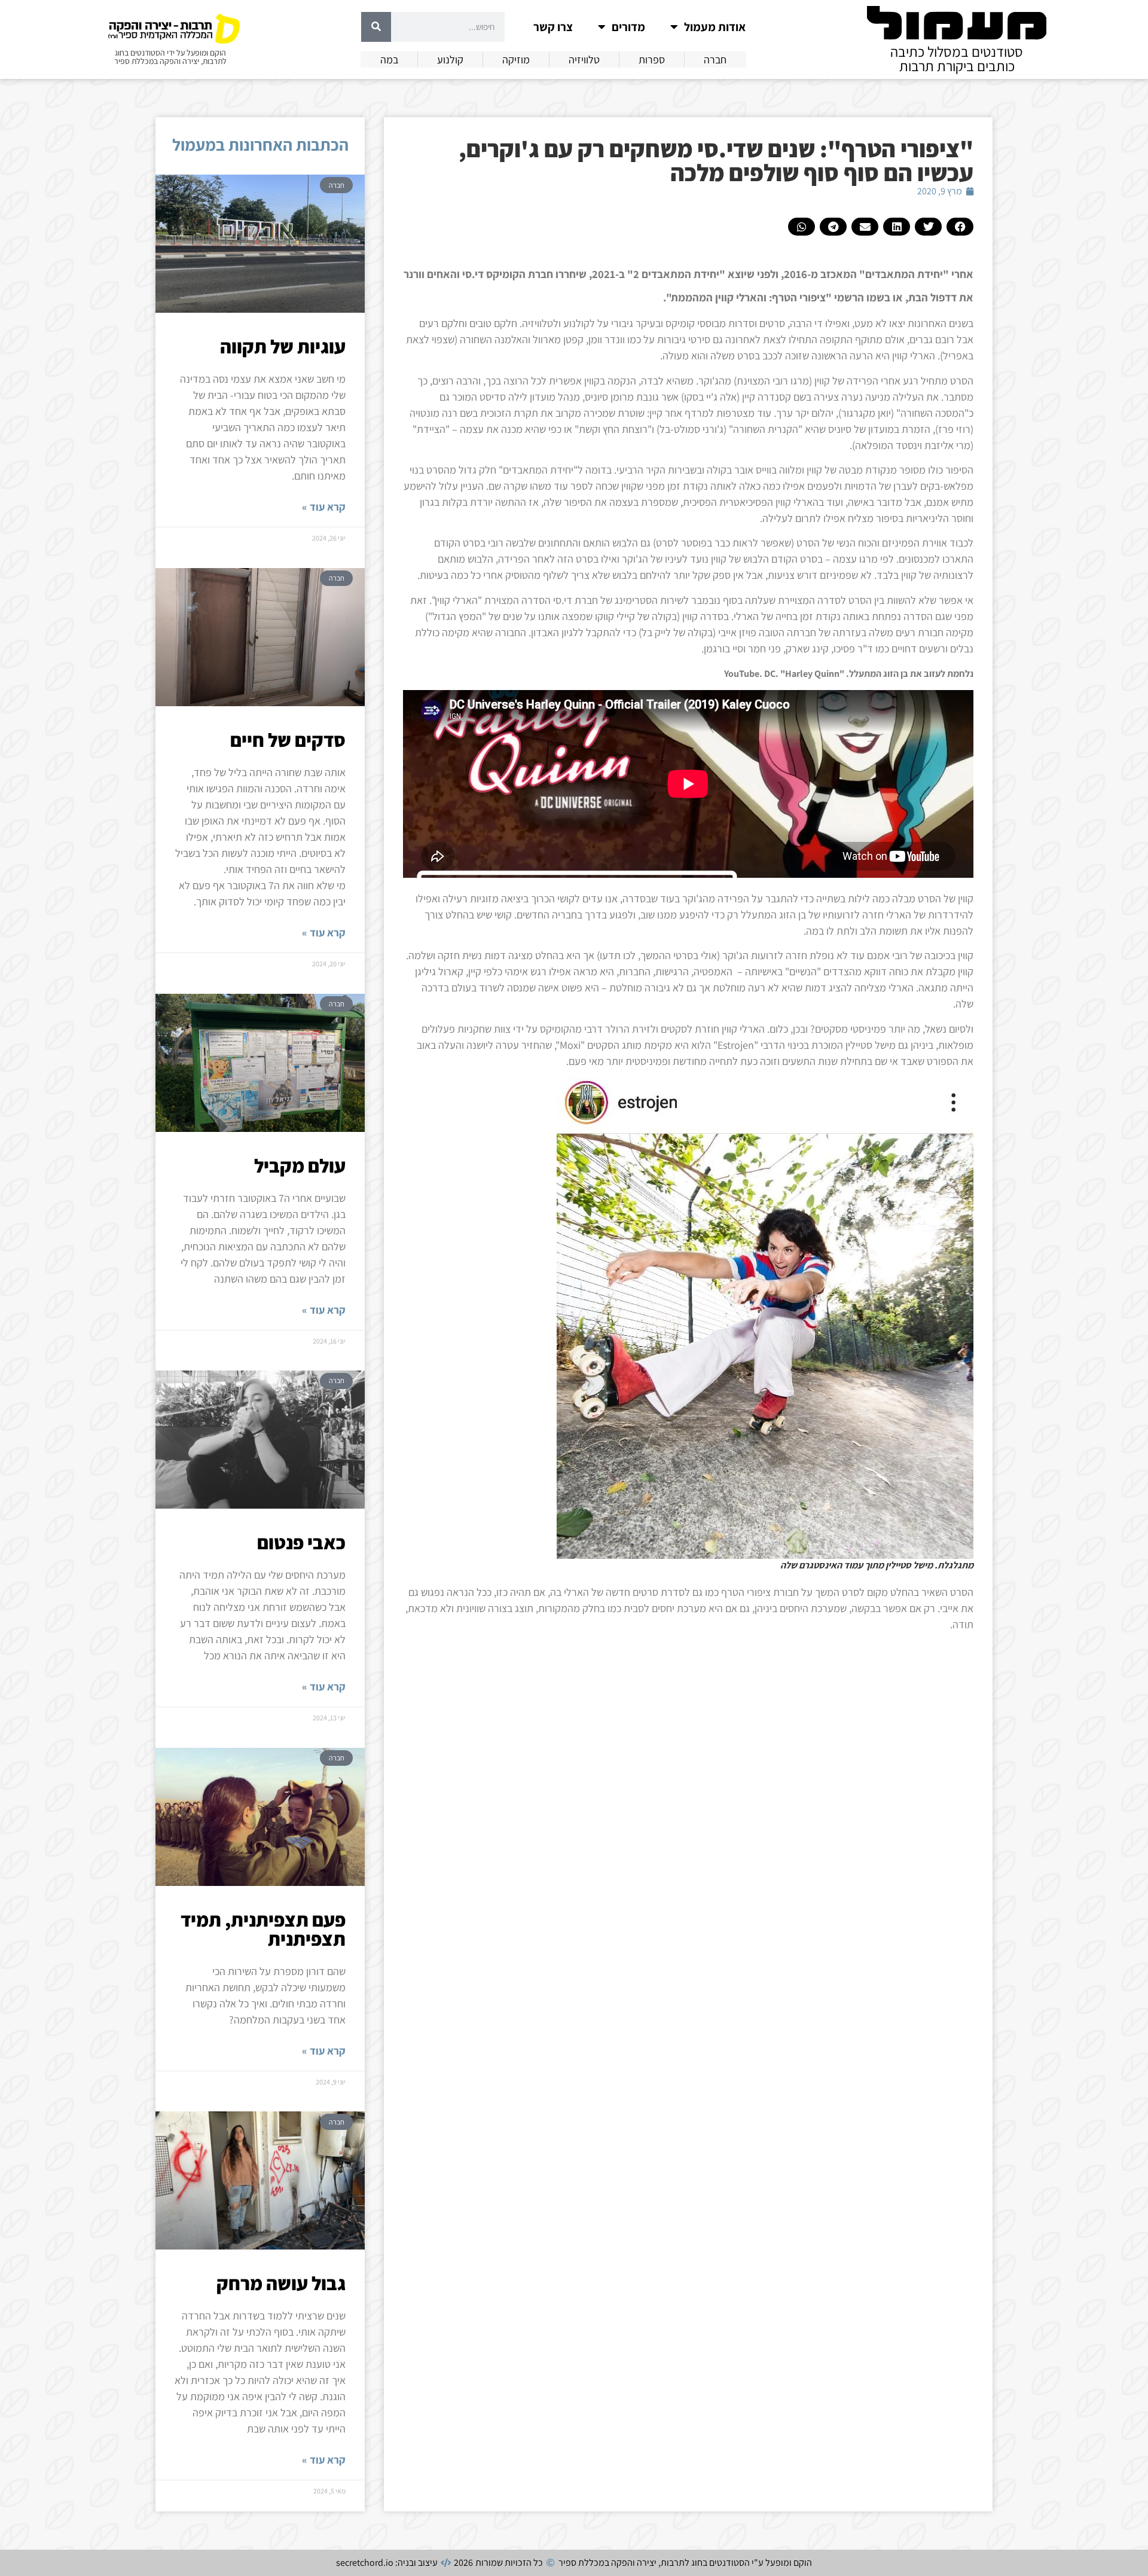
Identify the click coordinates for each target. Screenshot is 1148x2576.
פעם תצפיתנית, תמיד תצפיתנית (263, 1929)
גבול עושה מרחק (281, 2283)
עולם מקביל (300, 1165)
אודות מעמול (715, 27)
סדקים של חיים (288, 740)
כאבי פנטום (301, 1542)
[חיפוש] (376, 27)
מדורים (628, 27)
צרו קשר (553, 27)
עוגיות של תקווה (283, 346)
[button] (960, 227)
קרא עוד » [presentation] (324, 507)
